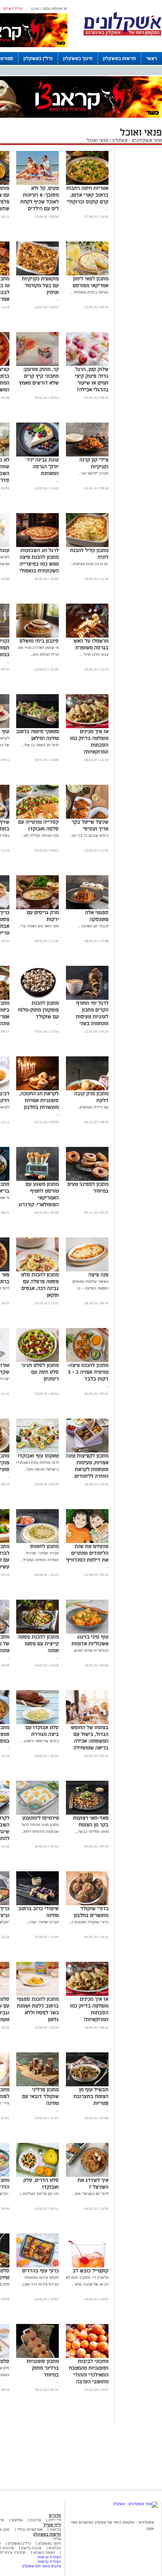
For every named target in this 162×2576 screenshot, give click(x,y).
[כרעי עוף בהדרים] (37, 2266)
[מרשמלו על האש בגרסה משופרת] (87, 636)
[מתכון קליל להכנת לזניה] (87, 546)
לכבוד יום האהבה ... (93, 926)
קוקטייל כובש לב (91, 2271)
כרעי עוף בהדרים (40, 2271)
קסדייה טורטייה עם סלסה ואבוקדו (38, 825)
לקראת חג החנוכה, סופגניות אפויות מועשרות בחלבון (39, 1100)
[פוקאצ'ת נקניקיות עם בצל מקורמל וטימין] (37, 274)
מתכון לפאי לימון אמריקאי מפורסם (91, 282)
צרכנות (35, 2520)
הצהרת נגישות (49, 2557)
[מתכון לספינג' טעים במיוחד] (87, 1180)
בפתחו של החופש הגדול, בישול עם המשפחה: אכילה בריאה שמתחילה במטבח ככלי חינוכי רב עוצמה (89, 1744)
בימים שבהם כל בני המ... (89, 835)
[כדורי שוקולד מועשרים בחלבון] (87, 1904)
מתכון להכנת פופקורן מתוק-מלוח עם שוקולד (38, 1010)
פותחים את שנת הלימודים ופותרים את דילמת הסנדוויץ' (87, 1553)
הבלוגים (55, 2548)
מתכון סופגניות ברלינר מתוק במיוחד (43, 2368)
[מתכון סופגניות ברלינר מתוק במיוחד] (37, 2357)
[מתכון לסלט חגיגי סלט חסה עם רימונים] (37, 1361)
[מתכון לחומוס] (37, 1542)
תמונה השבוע (44, 2552)
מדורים (55, 2515)
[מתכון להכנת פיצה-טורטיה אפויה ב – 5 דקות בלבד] (87, 1361)
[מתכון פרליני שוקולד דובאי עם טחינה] (37, 2085)
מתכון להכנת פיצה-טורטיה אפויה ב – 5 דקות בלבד (88, 1372)
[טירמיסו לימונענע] (37, 1813)
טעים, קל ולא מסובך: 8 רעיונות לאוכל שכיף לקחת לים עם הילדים (40, 198)
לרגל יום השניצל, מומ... (91, 2194)
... (107, 208)
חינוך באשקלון (78, 58)
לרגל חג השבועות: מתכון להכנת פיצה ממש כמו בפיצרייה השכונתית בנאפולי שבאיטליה (39, 564)
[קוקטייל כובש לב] (87, 2266)
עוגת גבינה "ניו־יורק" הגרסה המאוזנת (42, 466)
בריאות (55, 2529)
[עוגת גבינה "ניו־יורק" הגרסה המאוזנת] (37, 455)
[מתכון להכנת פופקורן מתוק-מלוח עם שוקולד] (37, 998)
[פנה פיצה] (87, 1270)
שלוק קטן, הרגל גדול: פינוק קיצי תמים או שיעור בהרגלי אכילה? (92, 379)
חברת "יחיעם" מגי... (94, 473)
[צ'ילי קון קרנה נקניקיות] (87, 455)
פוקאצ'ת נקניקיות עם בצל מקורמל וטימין (40, 285)
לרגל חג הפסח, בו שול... (40, 745)
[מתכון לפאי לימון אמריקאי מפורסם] (87, 274)
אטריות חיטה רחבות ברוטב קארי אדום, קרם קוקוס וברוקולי (87, 195)
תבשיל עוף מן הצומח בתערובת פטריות (91, 2096)
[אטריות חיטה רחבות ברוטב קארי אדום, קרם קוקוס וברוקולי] (87, 184)
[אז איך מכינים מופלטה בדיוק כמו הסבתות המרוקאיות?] (87, 727)
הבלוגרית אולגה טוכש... (90, 1650)
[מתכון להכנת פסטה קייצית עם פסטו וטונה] (37, 1632)
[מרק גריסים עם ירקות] (37, 908)
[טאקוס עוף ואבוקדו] (37, 1451)
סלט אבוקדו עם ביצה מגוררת (42, 1731)
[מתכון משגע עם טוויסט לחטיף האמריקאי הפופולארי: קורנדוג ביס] (37, 1180)
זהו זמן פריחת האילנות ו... (38, 2194)
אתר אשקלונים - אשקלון (137, 140)
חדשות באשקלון (119, 58)
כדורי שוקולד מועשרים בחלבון (91, 1912)
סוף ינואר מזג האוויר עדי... (38, 926)
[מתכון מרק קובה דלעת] (87, 1089)
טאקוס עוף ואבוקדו (38, 1456)
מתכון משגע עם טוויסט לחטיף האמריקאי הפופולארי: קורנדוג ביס (39, 1198)
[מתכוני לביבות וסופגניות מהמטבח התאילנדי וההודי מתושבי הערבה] (87, 2357)
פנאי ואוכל (97, 140)
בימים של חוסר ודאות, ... (40, 1741)
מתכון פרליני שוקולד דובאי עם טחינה (40, 2096)
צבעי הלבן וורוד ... (94, 654)
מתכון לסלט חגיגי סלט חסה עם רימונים (40, 1372)
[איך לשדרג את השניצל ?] (87, 2176)
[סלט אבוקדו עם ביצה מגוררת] (37, 1723)
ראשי (152, 58)
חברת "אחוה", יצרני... (43, 1922)
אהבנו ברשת (31, 2548)
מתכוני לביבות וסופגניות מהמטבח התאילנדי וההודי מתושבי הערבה (89, 2371)
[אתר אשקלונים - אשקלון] (135, 2504)
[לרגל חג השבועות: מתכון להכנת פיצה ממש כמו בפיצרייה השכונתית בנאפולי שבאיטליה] (37, 546)
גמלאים (17, 2520)
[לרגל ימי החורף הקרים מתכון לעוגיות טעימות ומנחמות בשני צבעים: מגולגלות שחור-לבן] (87, 998)
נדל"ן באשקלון (38, 58)
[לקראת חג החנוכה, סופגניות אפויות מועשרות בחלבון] (37, 1089)
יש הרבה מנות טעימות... (90, 564)
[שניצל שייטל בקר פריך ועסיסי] (87, 817)
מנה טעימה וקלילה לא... (40, 835)
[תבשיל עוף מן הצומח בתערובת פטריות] (87, 2085)
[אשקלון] (122, 35)
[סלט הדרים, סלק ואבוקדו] (37, 2176)
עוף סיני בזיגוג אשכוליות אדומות (90, 1640)
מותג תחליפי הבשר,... (92, 1831)
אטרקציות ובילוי (30, 2529)
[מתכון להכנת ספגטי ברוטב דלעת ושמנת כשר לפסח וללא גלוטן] (37, 1994)
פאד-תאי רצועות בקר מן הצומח (91, 1821)
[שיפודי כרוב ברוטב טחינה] (37, 1904)
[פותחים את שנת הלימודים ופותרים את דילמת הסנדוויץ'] (87, 1542)
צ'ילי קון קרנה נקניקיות (94, 463)
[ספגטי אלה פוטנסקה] (87, 908)
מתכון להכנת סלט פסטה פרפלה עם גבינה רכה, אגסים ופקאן (40, 1285)
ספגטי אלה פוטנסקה (97, 916)
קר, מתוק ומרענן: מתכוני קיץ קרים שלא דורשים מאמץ (39, 376)
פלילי (57, 2539)
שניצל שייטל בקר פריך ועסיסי (90, 825)
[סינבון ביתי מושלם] (37, 636)
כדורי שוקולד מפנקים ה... (89, 1922)
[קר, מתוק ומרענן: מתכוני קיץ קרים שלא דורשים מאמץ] (37, 365)
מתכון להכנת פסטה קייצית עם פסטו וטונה (38, 1644)
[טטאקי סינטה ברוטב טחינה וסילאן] (37, 727)
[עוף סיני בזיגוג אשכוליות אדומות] (87, 1632)
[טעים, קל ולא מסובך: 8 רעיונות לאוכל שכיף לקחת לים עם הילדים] (37, 184)
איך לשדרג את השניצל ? (93, 2183)
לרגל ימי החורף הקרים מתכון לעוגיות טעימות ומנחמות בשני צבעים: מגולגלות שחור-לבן (91, 1020)
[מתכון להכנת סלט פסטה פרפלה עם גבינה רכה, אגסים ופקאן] (37, 1270)
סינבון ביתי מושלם (39, 641)
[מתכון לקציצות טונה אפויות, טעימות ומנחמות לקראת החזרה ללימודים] (87, 1451)
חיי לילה (55, 2520)
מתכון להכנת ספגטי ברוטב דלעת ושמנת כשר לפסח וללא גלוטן (38, 2009)
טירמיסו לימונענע (40, 1818)
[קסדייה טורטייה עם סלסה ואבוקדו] (37, 817)
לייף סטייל (52, 2525)
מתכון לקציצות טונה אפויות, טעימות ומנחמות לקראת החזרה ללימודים (87, 1466)
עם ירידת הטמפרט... (93, 1107)
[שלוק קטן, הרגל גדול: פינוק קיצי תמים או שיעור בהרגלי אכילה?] (87, 365)
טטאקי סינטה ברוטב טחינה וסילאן (37, 735)
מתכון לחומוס (44, 1546)
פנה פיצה (99, 1275)
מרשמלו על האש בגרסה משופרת (91, 644)
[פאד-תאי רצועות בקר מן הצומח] (87, 1813)
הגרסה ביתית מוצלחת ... (89, 292)
